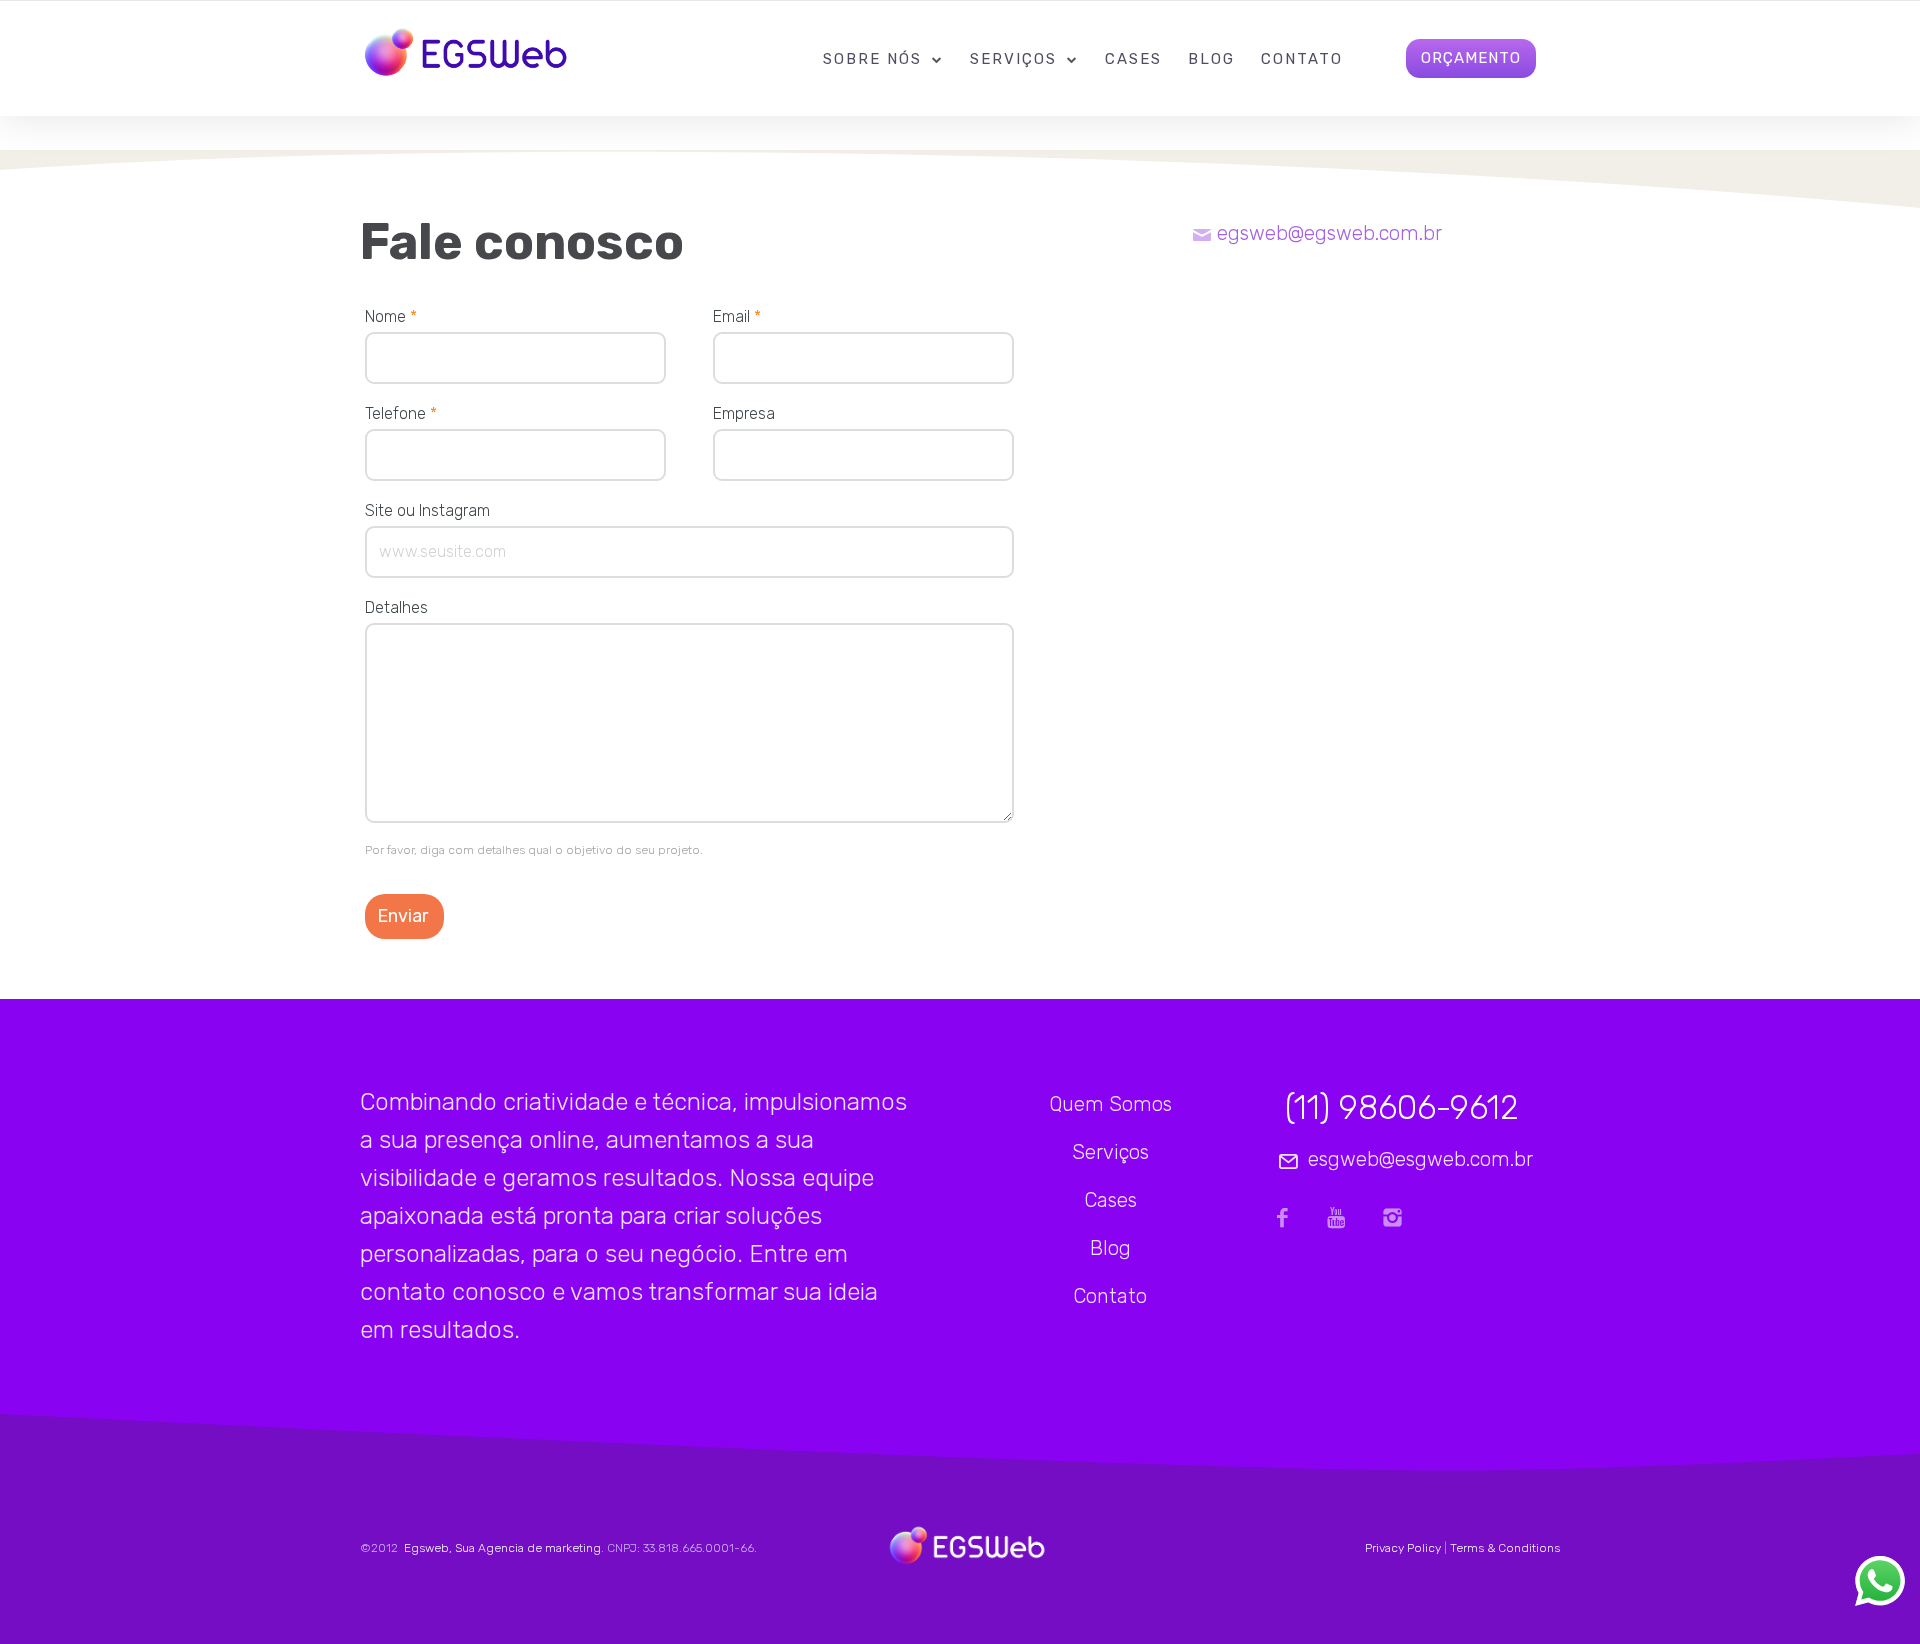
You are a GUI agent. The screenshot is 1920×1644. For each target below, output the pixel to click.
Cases (1133, 59)
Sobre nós (872, 59)
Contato (1302, 59)
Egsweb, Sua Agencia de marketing (501, 1548)
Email (737, 316)
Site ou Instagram (427, 510)
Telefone (401, 413)
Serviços (1013, 59)
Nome (391, 316)
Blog (1211, 59)
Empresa (744, 413)
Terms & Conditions (1505, 1548)
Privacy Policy (1403, 1548)
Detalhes (396, 607)
